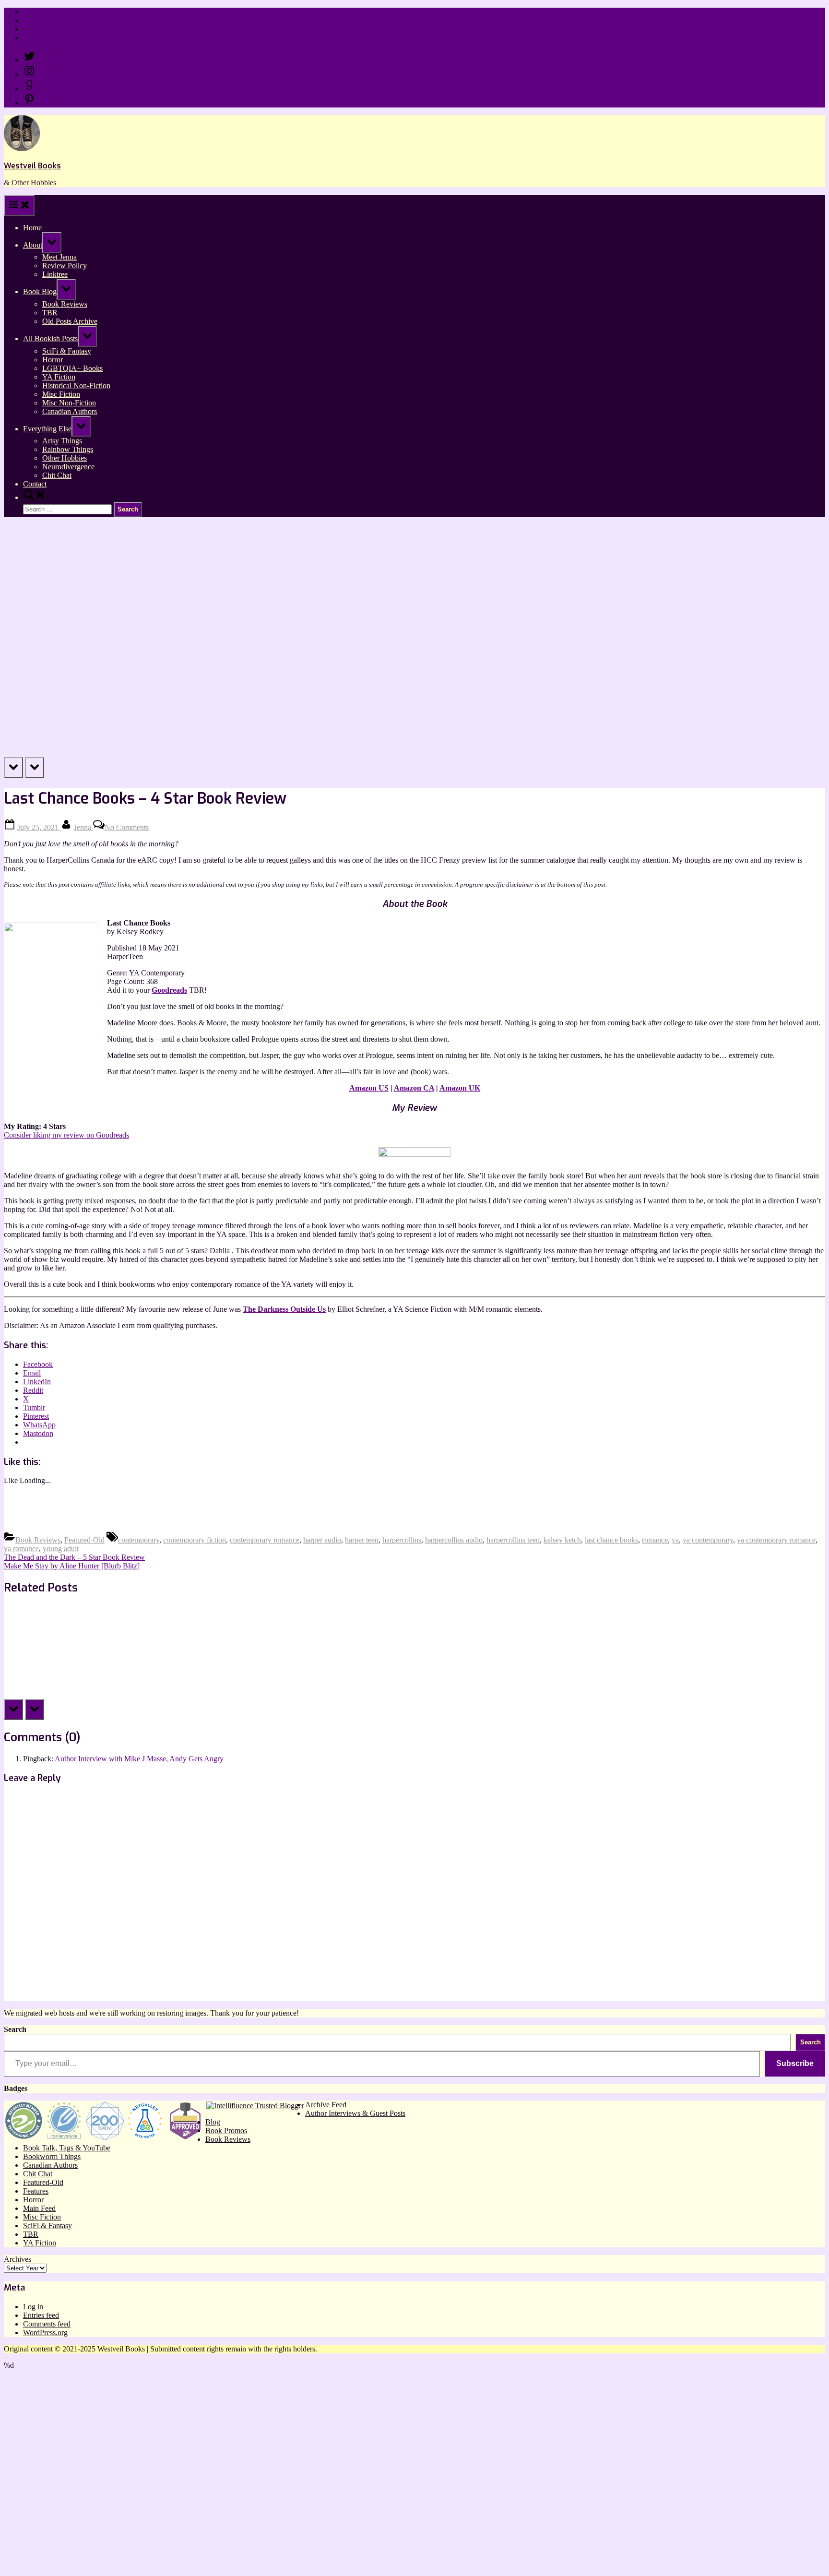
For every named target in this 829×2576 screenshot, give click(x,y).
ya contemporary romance (776, 1540)
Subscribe (795, 2063)
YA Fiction (59, 377)
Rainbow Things (68, 449)
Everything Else (47, 429)
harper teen (362, 1540)
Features (36, 2191)
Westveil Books (32, 166)
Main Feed (39, 2208)
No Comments (127, 827)
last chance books (611, 1540)
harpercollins (402, 1540)
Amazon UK (460, 1088)
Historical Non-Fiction (76, 386)
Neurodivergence (68, 467)
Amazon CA (414, 1088)
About (33, 245)
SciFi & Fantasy (67, 351)
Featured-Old (84, 1540)
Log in (33, 2307)
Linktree (36, 29)
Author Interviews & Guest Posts (355, 2113)
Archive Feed (326, 2105)
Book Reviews (65, 304)
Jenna (83, 827)
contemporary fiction (195, 1540)
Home (32, 12)
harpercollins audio (454, 1540)
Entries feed (41, 2315)
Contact (35, 38)
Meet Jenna (59, 257)
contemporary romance (265, 1540)
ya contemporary (708, 1540)
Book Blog (40, 291)
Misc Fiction (61, 394)
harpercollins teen (513, 1540)
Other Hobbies (65, 458)
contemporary (139, 1540)
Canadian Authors (70, 411)
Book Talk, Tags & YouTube (67, 2148)
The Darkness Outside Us (284, 1309)
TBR (50, 313)
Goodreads (169, 990)
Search (15, 2029)
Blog (213, 2122)
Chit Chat (57, 475)
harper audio (322, 1540)
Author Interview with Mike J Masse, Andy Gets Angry (139, 1759)
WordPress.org (45, 2333)
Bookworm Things (52, 2156)
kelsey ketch (562, 1540)
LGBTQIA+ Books (72, 368)
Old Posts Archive (70, 321)
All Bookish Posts (50, 338)
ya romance (21, 1549)
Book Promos (226, 2131)
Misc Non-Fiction (69, 403)
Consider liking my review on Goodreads (66, 1135)
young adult (61, 1549)
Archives (18, 2259)
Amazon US (369, 1088)
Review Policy (45, 20)
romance (655, 1540)
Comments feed (47, 2324)
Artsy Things (62, 441)
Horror (53, 360)
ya (675, 1540)
